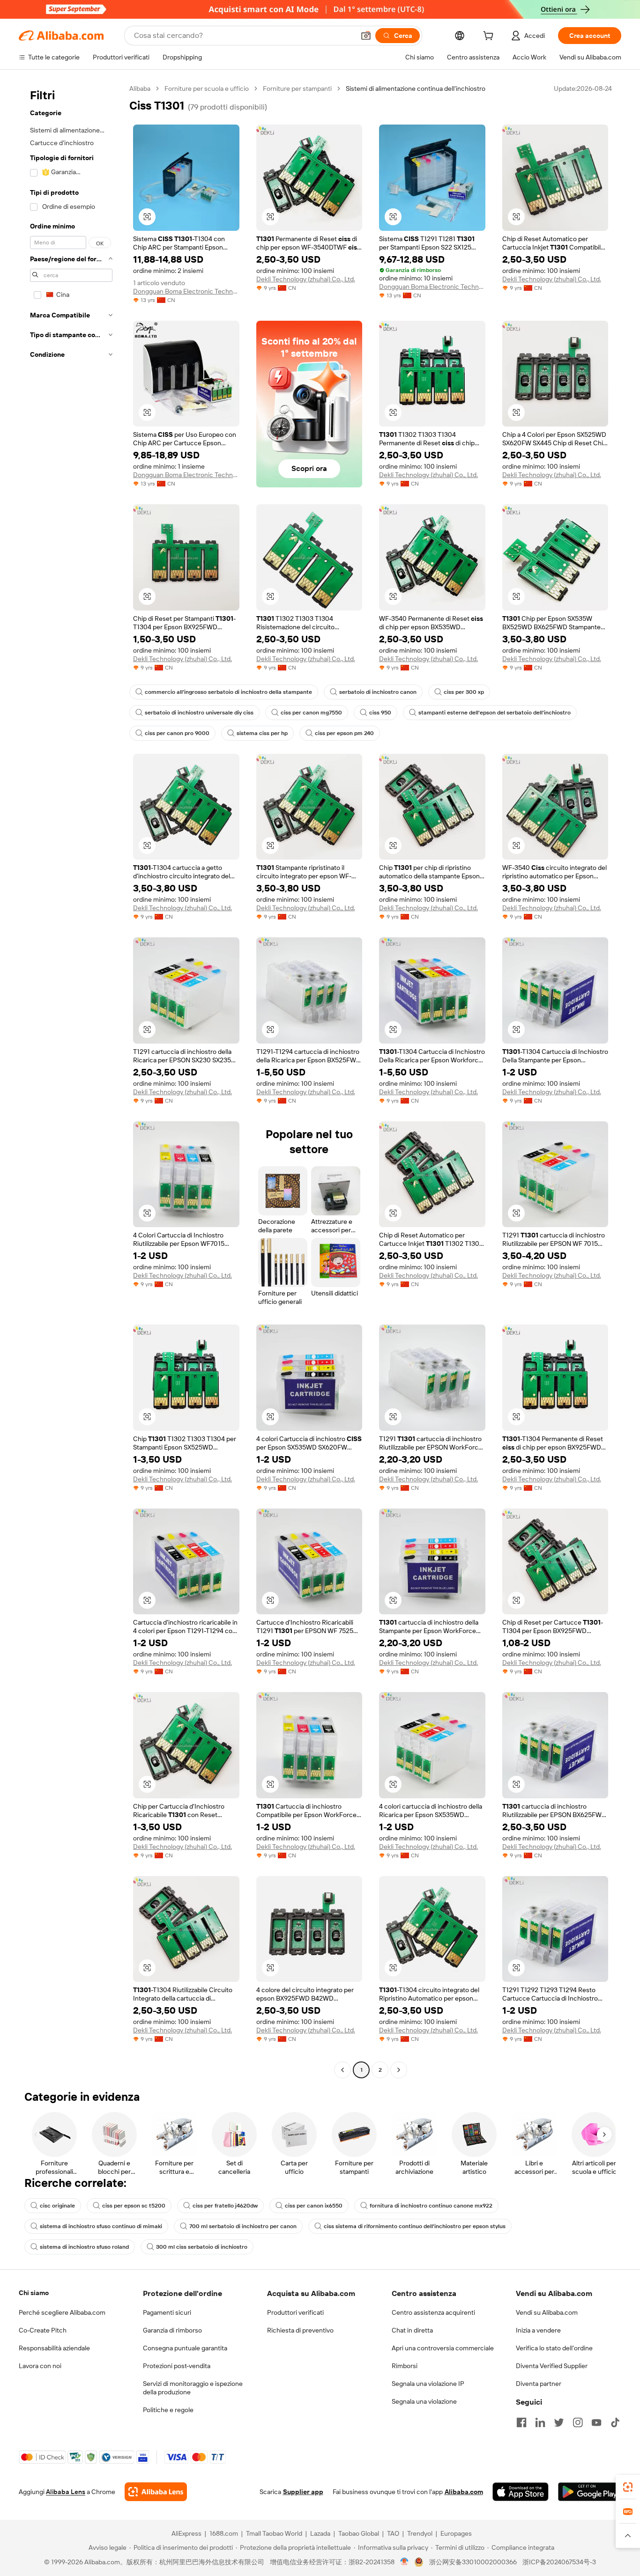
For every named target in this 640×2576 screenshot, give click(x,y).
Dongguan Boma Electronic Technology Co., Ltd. (186, 291)
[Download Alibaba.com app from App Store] (521, 2492)
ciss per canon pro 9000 (177, 733)
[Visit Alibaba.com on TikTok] (615, 2422)
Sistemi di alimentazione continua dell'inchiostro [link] (416, 88)
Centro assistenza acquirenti (433, 2312)
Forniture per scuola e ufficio (207, 88)
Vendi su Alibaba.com (547, 2312)
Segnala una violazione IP (428, 2384)
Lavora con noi (40, 2366)
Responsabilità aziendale (54, 2348)
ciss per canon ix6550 (314, 2206)
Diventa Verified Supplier (552, 2366)
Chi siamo (34, 2293)
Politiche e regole (168, 2410)
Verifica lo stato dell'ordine (554, 2348)
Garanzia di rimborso (172, 2330)
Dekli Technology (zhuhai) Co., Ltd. (306, 279)
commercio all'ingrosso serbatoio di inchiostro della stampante (228, 692)
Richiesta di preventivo (300, 2330)
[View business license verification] (405, 2562)
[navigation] (71, 1080)
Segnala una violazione (424, 2401)
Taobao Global (359, 2533)
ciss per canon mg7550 (311, 713)
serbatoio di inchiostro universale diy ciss (199, 713)
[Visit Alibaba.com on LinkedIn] (540, 2422)
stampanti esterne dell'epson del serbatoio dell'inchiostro (495, 713)
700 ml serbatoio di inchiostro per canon (243, 2226)
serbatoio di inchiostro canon (378, 692)
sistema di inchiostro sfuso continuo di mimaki (101, 2226)
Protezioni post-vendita (177, 2366)
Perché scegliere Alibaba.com (62, 2312)
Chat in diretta (412, 2330)
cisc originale (57, 2206)
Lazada (320, 2533)
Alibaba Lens (66, 2492)
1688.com (224, 2533)
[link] (628, 2487)
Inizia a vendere (538, 2330)
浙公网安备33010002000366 (473, 2562)
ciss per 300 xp (464, 692)
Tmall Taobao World (274, 2533)
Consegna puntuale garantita (185, 2348)
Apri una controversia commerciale (443, 2348)
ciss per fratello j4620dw (225, 2206)
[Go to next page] (399, 2070)
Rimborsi (405, 2366)
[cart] (490, 37)
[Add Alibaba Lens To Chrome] (156, 2492)
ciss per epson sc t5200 (134, 2206)
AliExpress (186, 2533)
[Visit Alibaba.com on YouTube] (596, 2422)
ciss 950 (380, 713)
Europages (456, 2533)
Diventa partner (539, 2384)
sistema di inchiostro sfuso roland (84, 2247)
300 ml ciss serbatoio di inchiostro (202, 2247)
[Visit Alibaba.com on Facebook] (521, 2422)
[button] (366, 36)
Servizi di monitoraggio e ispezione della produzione (193, 2388)
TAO (393, 2533)
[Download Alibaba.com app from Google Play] (590, 2492)
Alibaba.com (464, 2492)
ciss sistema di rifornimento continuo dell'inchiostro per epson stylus (415, 2226)
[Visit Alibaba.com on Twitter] (559, 2422)
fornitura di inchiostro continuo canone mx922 (431, 2206)
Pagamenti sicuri (167, 2312)
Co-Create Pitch (43, 2330)
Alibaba (140, 88)
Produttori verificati (295, 2312)
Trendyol (420, 2533)
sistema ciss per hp (262, 733)
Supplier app (303, 2492)
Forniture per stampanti (297, 88)
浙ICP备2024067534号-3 (559, 2562)
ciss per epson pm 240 (344, 733)
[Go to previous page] (342, 2070)
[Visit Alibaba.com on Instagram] (578, 2422)
